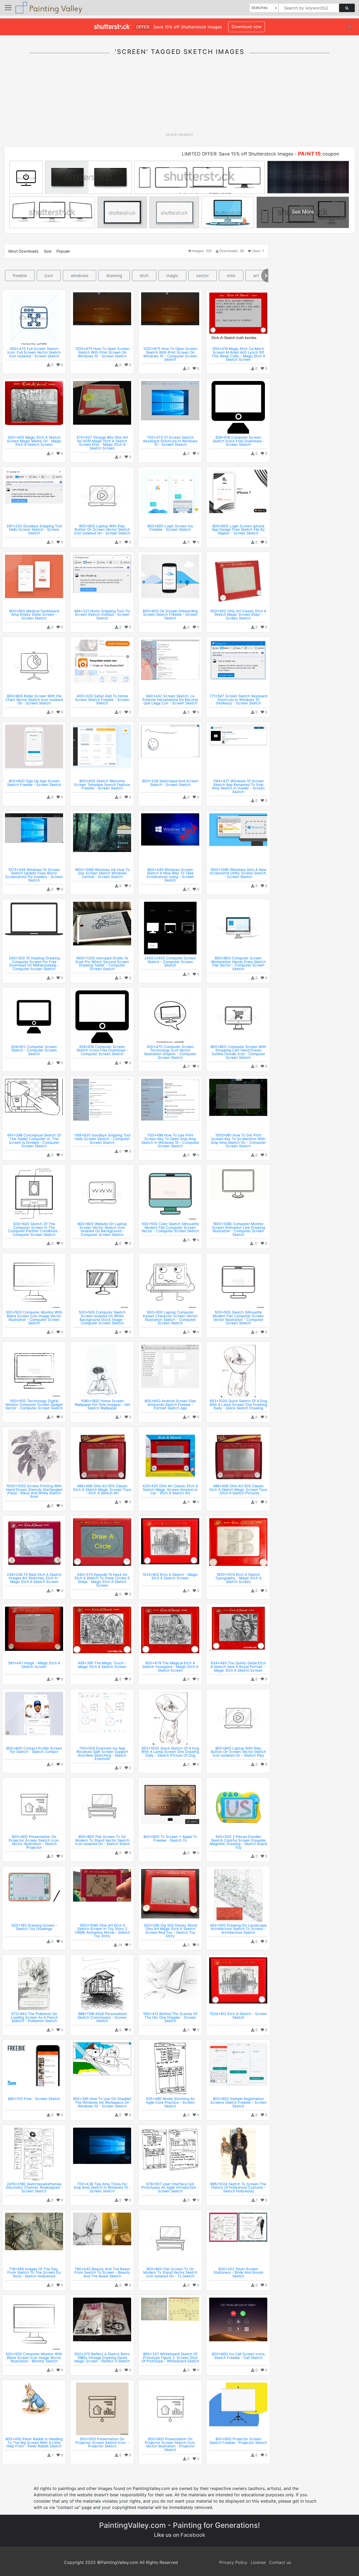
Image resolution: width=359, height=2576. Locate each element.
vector (202, 275)
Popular (63, 251)
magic (172, 275)
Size (48, 251)
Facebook (193, 2535)
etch (144, 275)
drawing (114, 275)
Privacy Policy (233, 2562)
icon (49, 275)
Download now (247, 27)
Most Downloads (24, 251)
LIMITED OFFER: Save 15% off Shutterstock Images (238, 154)
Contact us (280, 2562)
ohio (231, 275)
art (256, 275)
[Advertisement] (179, 97)
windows (80, 275)
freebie (20, 275)
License (258, 2562)
